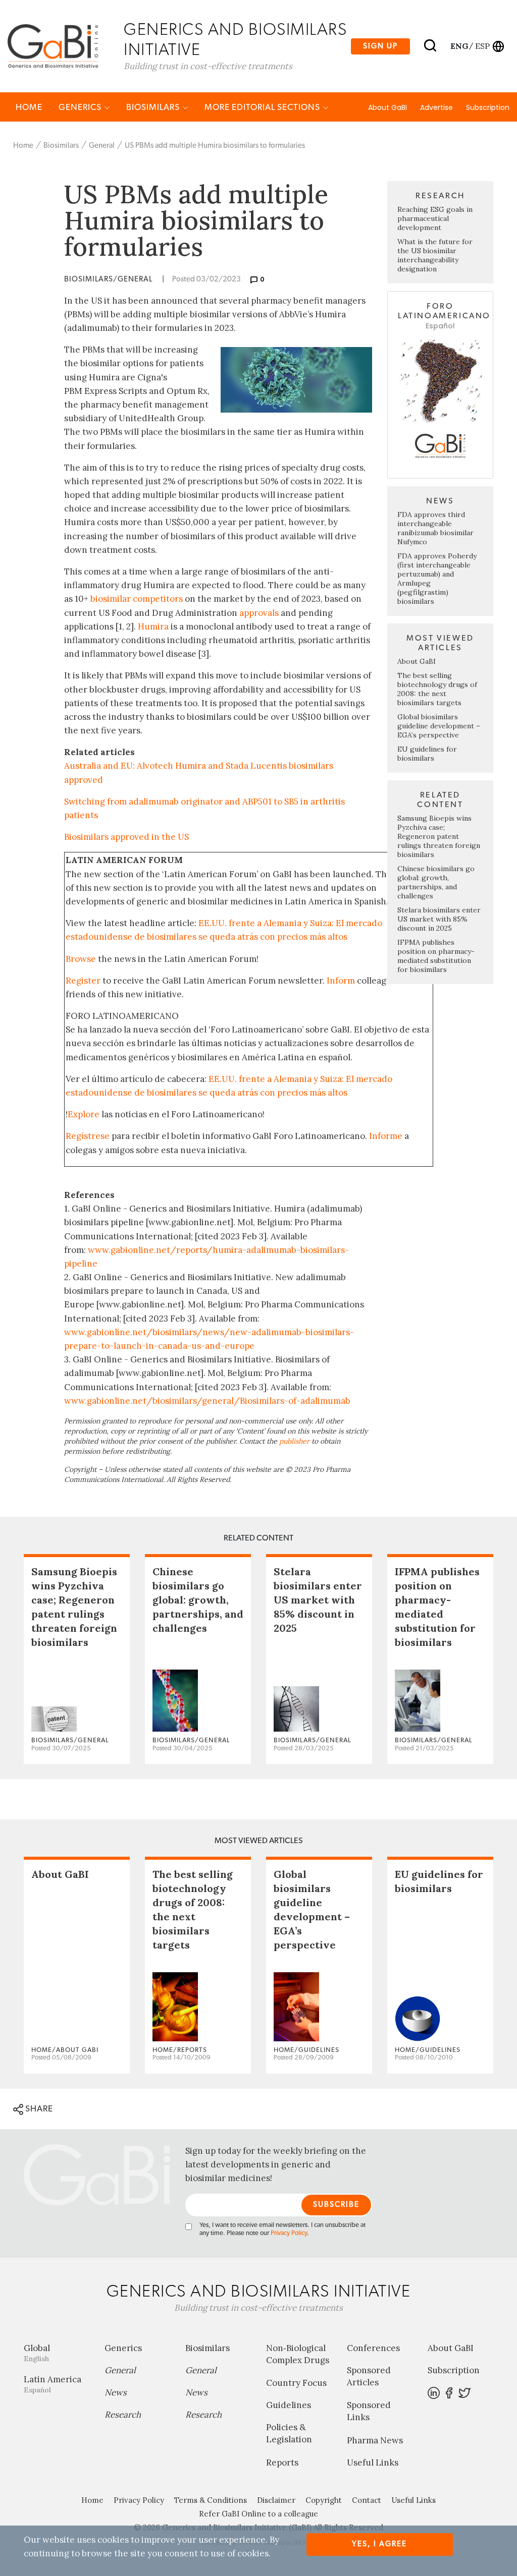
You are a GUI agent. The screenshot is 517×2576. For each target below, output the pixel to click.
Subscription (488, 107)
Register (83, 981)
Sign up (380, 46)
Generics (81, 107)
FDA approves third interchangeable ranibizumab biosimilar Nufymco (435, 528)
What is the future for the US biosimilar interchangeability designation (435, 255)
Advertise (436, 107)
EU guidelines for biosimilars (427, 754)
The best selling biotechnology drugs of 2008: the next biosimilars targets (437, 689)
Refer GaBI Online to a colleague (258, 2514)
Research (123, 2415)
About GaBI (387, 107)
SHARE (38, 2109)
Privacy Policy (289, 2233)
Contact (367, 2500)
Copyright (324, 2500)
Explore (84, 1114)
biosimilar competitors (137, 599)
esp (482, 46)
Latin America (53, 2384)
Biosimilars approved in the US (126, 837)
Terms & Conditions (211, 2500)
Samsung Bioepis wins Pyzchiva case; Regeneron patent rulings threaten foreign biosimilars (439, 836)
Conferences (373, 2348)
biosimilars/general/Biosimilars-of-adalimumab (251, 1401)
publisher (294, 1441)
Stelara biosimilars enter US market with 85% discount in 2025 (439, 919)
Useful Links (373, 2463)
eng (459, 46)
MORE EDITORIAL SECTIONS (263, 107)
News (116, 2392)
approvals (259, 613)
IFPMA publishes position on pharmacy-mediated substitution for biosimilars (436, 956)
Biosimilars (154, 107)
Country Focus (296, 2383)
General (102, 146)
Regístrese (88, 1136)
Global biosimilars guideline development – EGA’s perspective (439, 726)
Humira (153, 626)
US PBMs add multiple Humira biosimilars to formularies (215, 146)
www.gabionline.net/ (108, 1401)
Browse (81, 959)
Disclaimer (276, 2500)
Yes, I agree (379, 2544)
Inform (341, 981)
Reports (282, 2463)
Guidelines (289, 2405)
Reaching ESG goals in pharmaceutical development (435, 218)
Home (29, 107)
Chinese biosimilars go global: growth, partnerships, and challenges (436, 882)
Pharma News (375, 2440)
